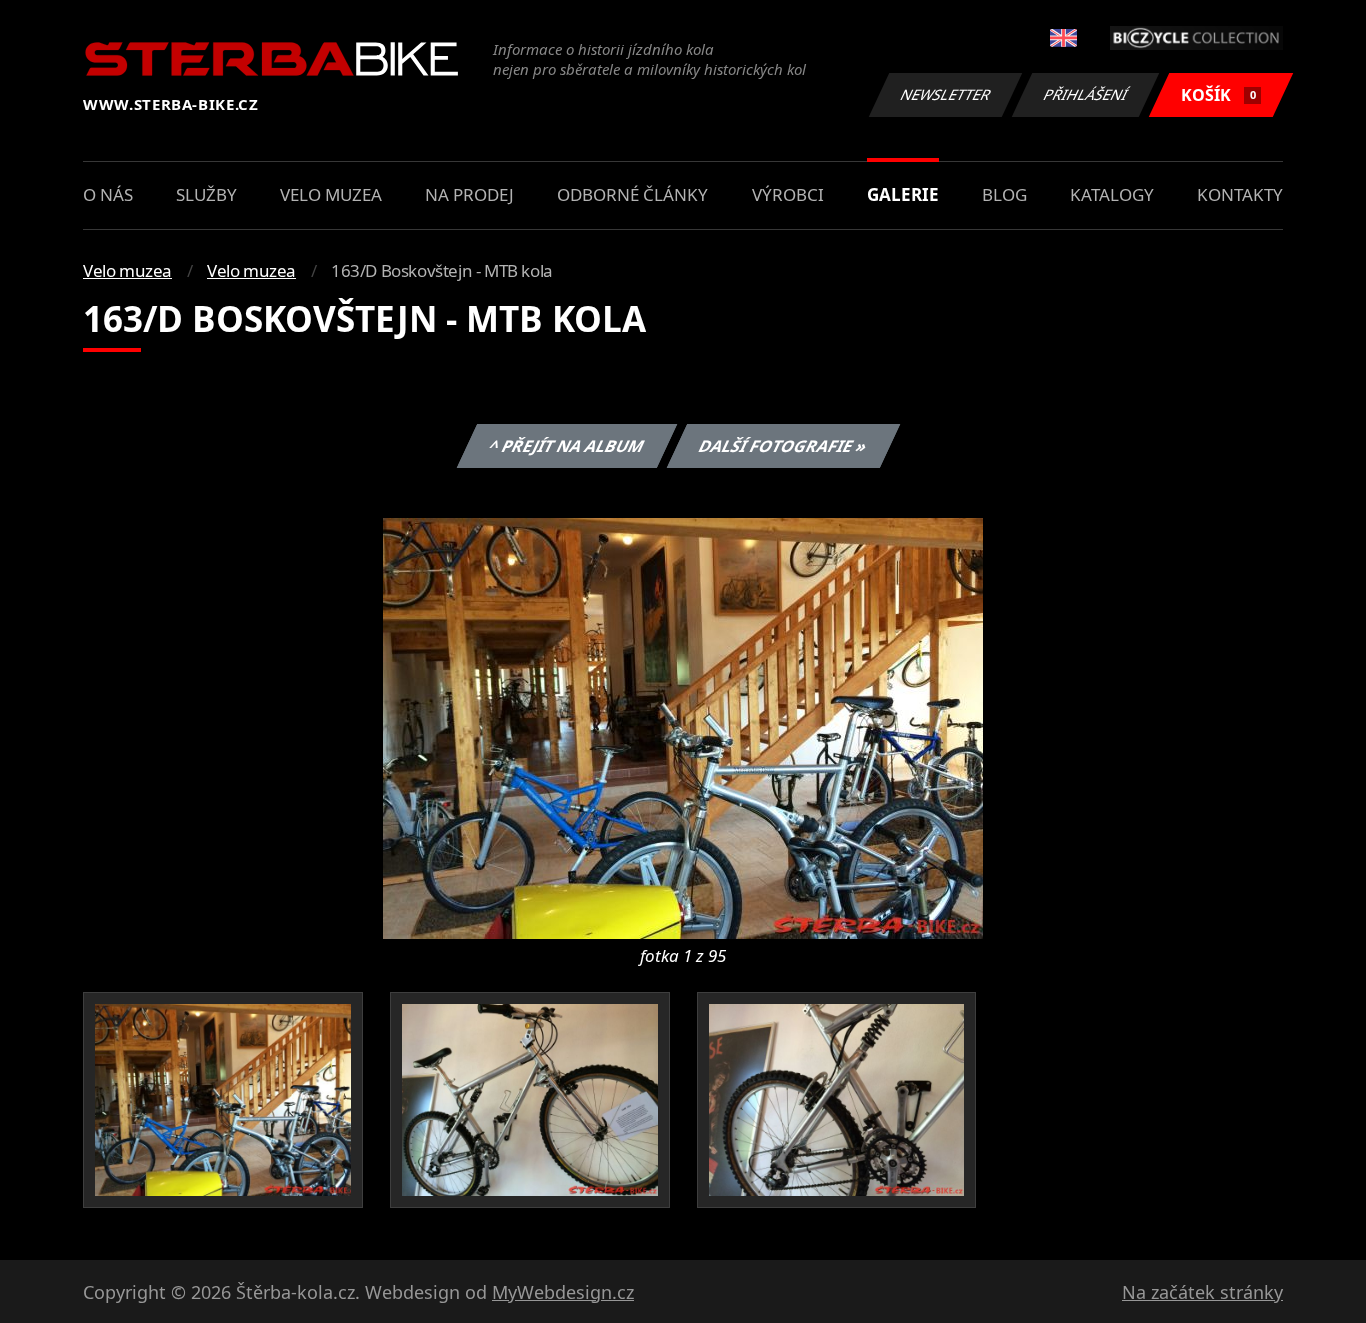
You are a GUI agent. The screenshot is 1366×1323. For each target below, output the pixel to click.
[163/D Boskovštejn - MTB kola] (683, 727)
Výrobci (788, 194)
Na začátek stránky (1202, 1292)
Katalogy (1112, 194)
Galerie (903, 194)
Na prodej (469, 194)
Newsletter (946, 94)
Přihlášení (1086, 94)
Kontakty (1240, 194)
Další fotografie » (782, 446)
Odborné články (632, 194)
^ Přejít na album (566, 446)
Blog (1004, 194)
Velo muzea (331, 194)
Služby (206, 194)
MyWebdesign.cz (563, 1292)
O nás (108, 194)
